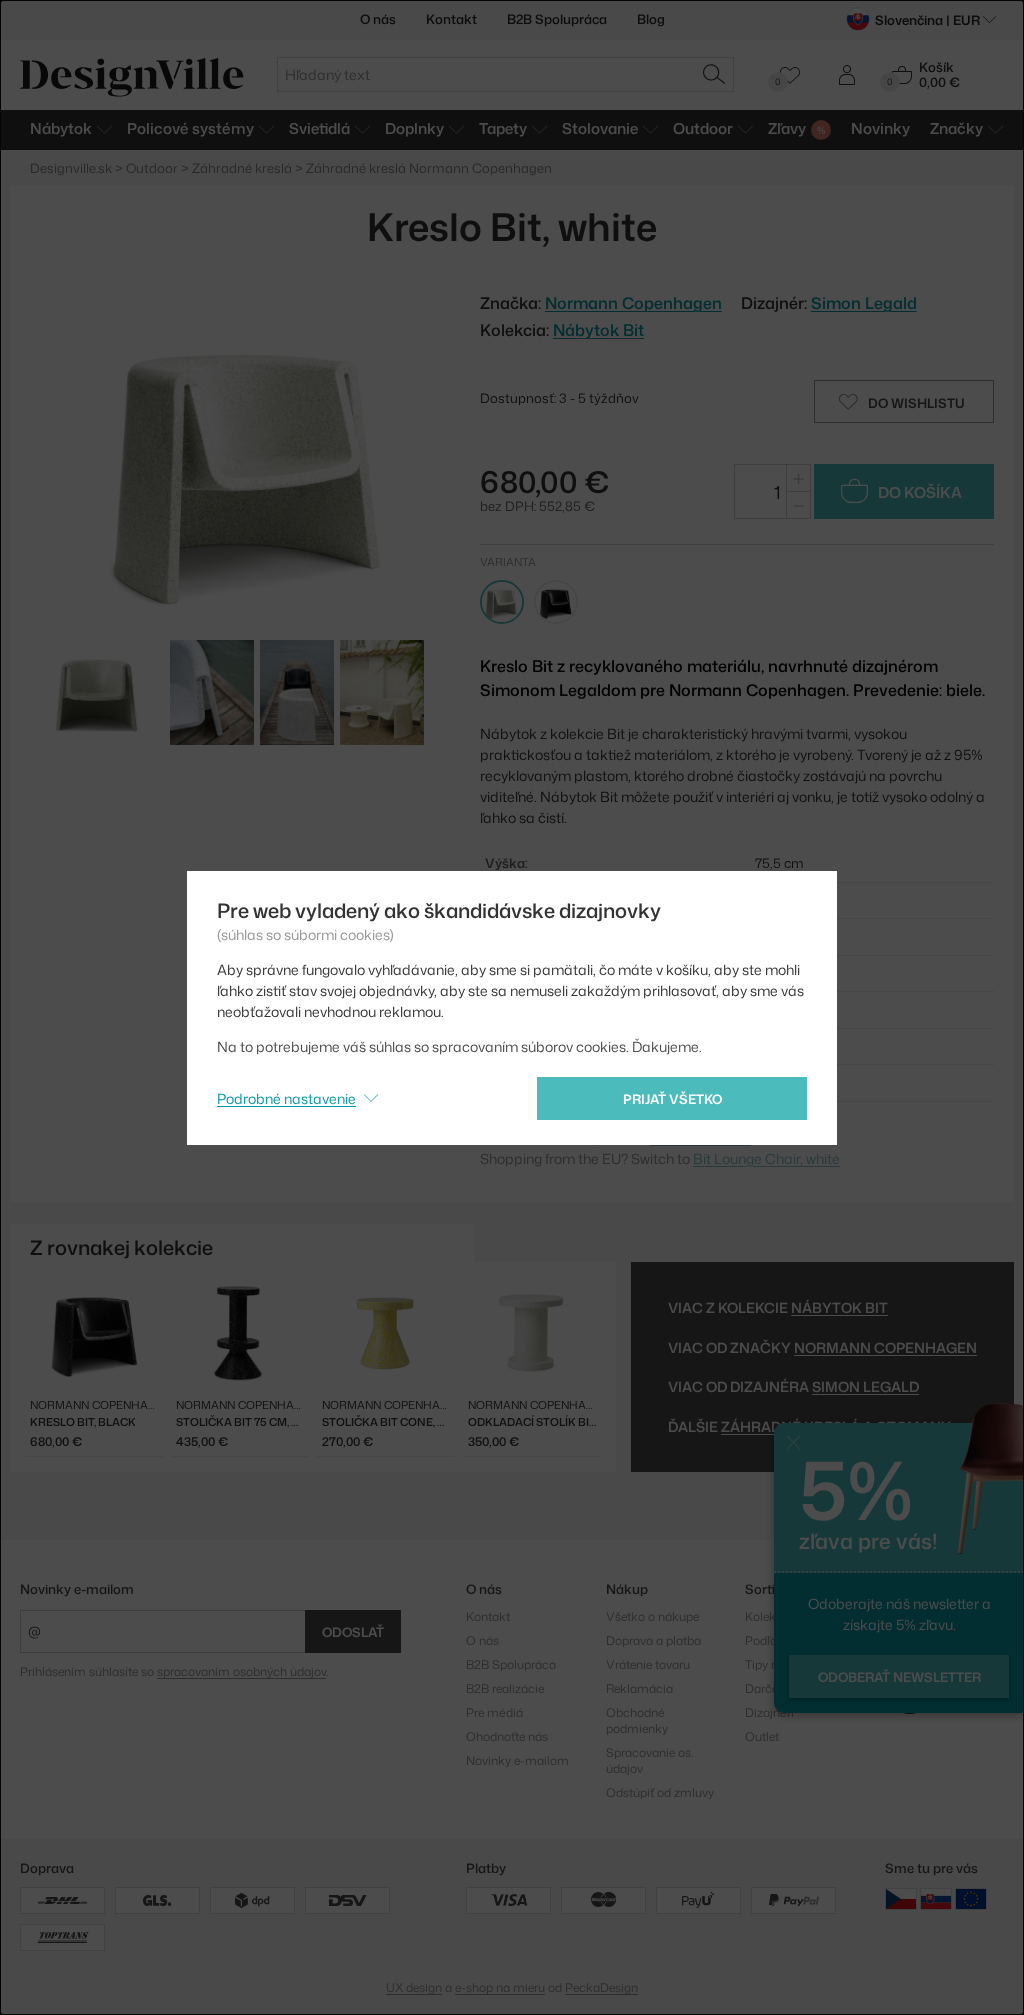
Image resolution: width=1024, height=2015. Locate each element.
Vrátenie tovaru (648, 1664)
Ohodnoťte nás (507, 1736)
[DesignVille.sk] (936, 1898)
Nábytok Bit (598, 330)
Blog (651, 19)
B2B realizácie (505, 1688)
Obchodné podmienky (637, 1720)
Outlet (762, 1736)
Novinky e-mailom (77, 1589)
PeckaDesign (601, 1987)
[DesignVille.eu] (971, 1898)
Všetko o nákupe (652, 1616)
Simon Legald (864, 303)
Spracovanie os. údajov (649, 1760)
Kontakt (451, 19)
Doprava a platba (653, 1640)
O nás (378, 19)
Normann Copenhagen (885, 1347)
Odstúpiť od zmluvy (660, 1792)
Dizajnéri (769, 1712)
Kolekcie (768, 1616)
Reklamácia (639, 1688)
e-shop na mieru (500, 1987)
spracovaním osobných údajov (241, 1671)
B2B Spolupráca (557, 19)
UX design (414, 1987)
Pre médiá (494, 1712)
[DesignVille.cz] (901, 1898)
